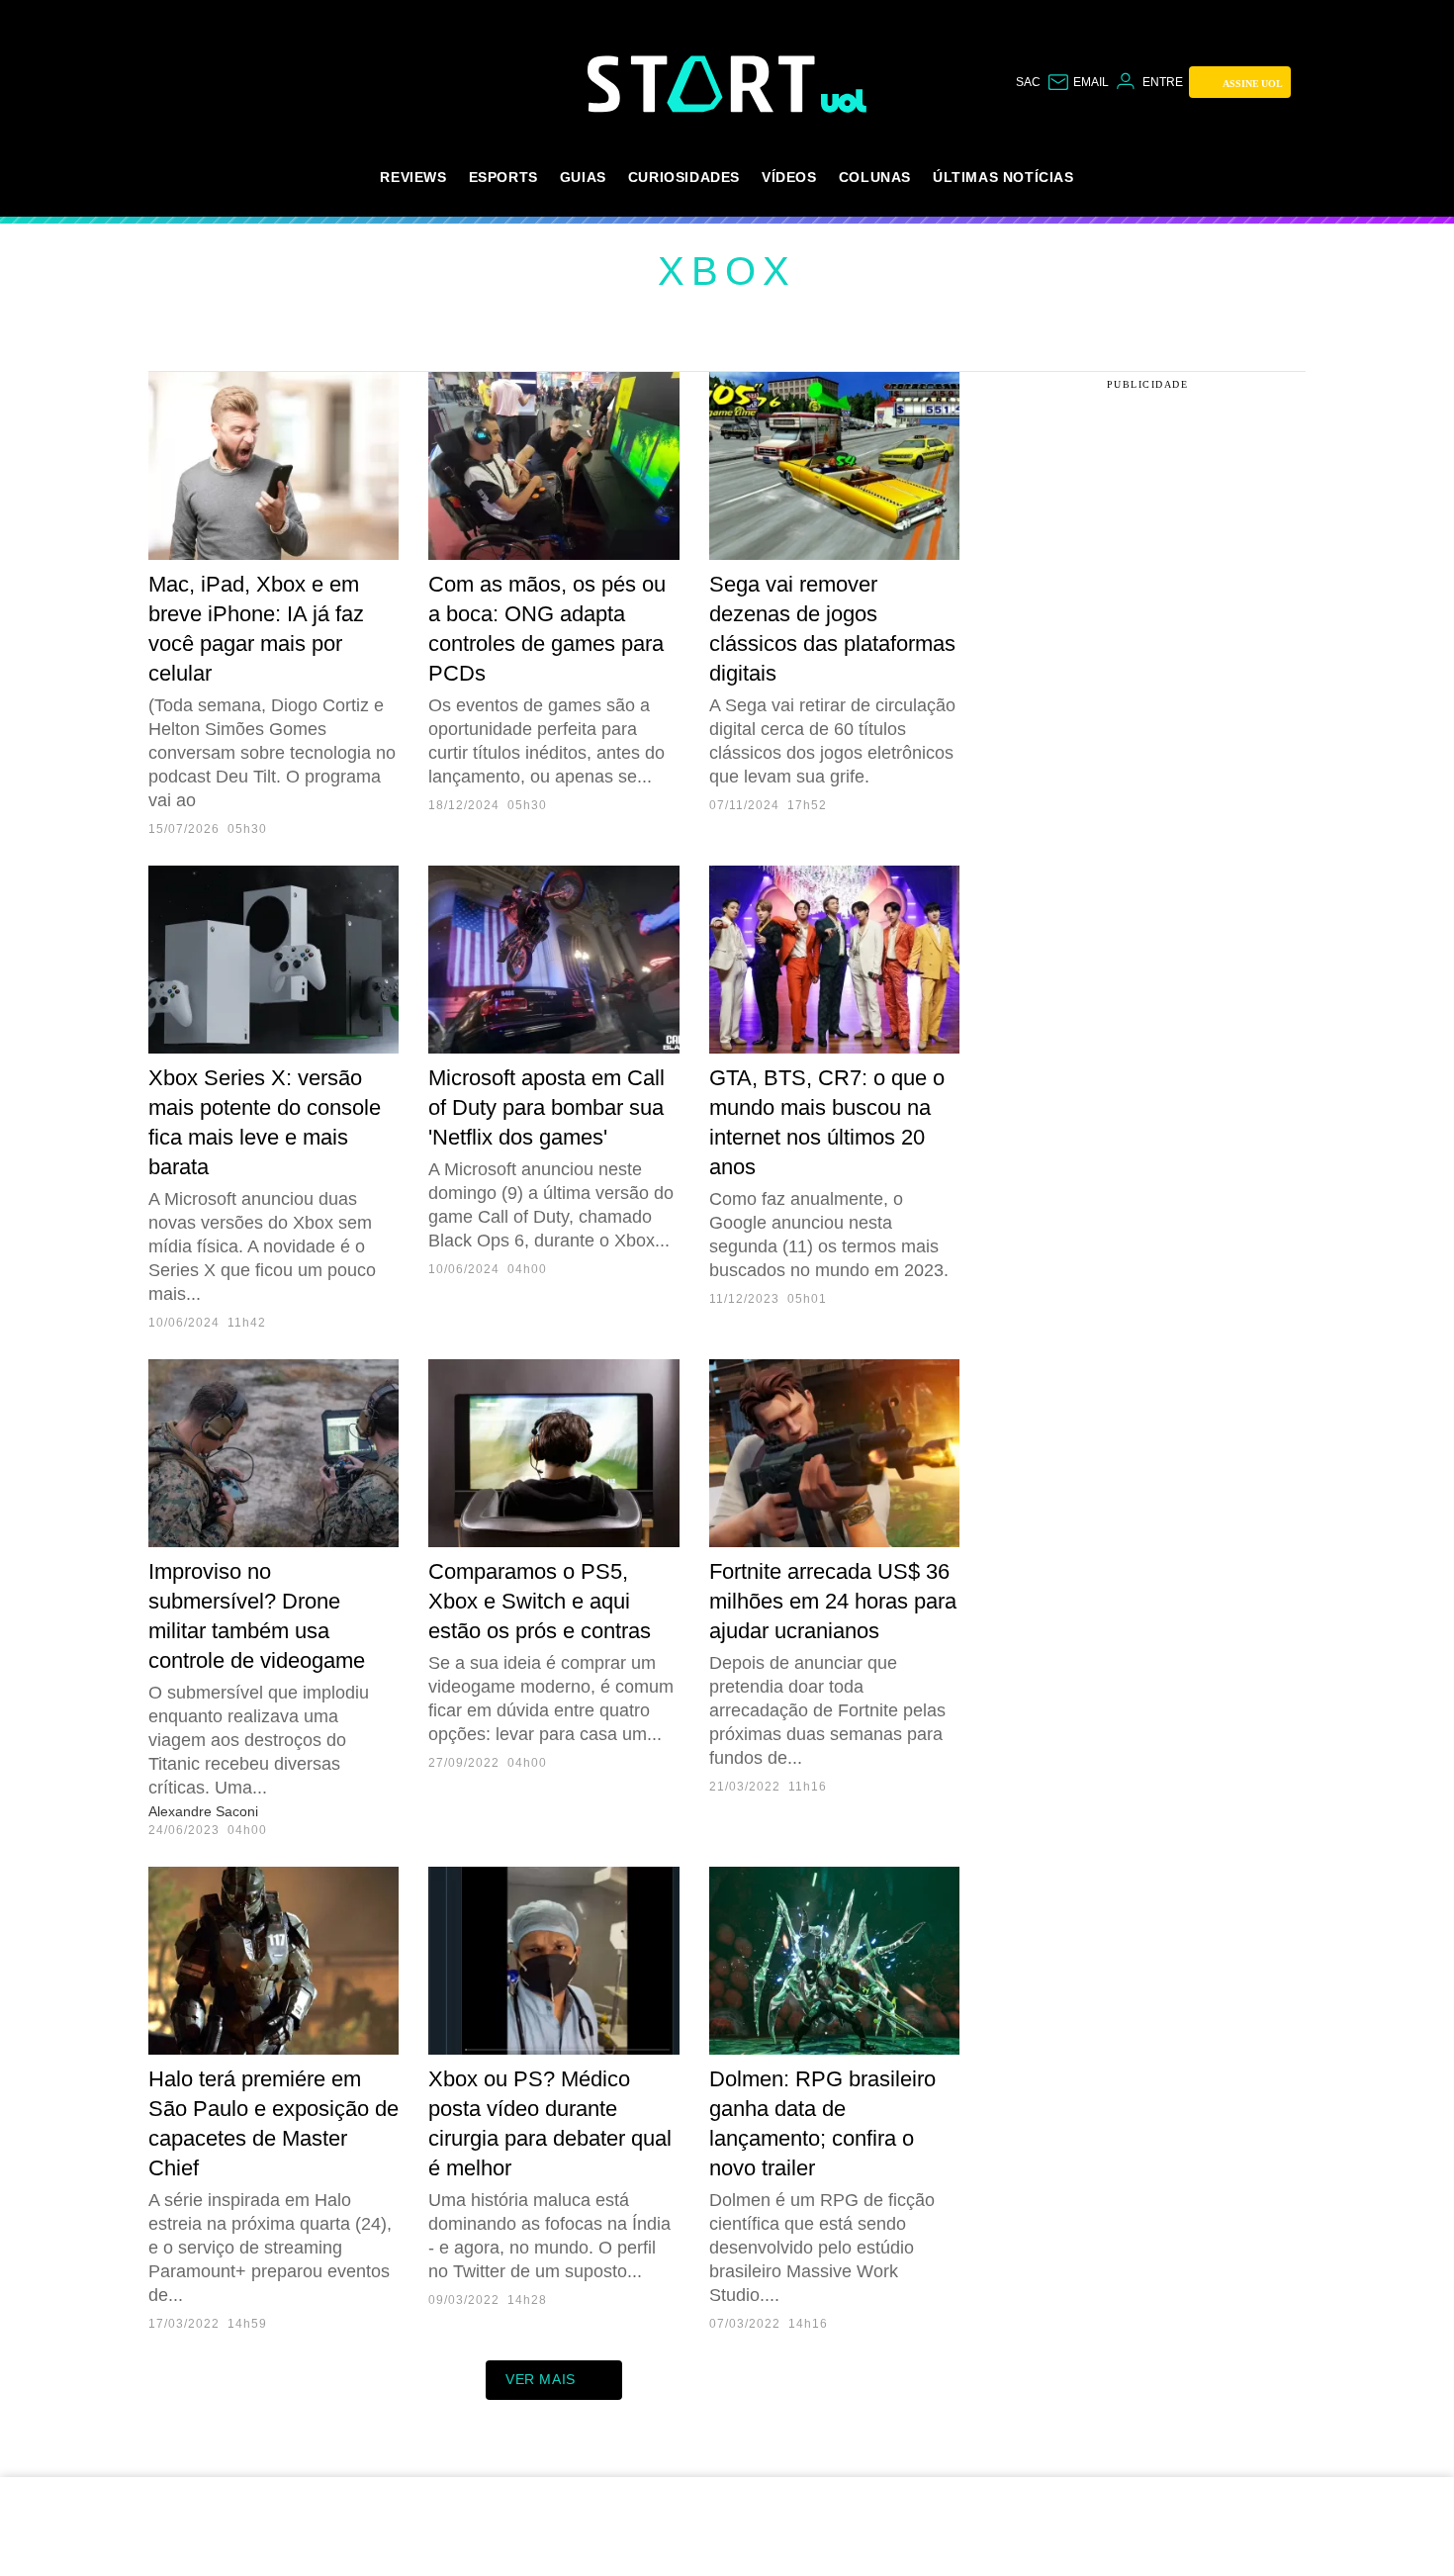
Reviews (413, 177)
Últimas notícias (1003, 177)
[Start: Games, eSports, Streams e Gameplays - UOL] (704, 84)
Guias (583, 177)
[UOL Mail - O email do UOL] (1078, 82)
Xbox (727, 271)
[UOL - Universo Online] (844, 101)
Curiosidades (684, 177)
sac (1028, 82)
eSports (503, 177)
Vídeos (789, 177)
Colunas (875, 177)
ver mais (541, 2379)
